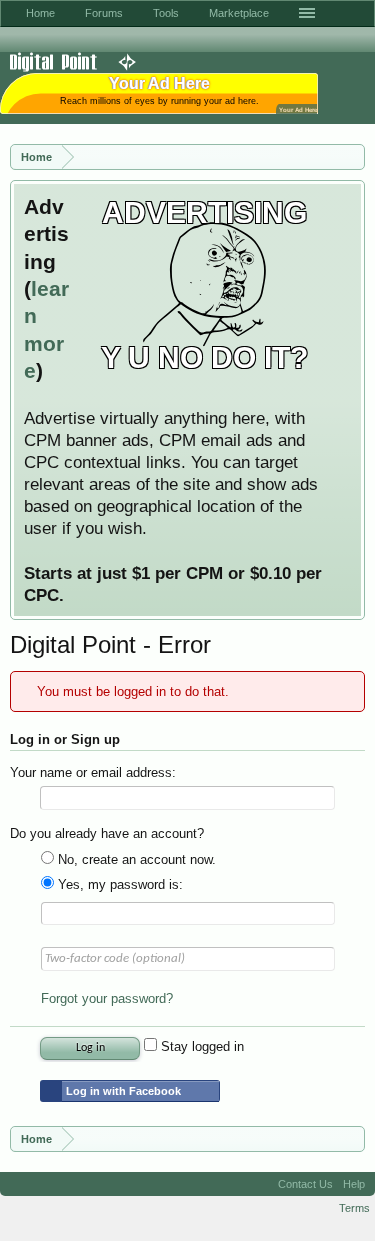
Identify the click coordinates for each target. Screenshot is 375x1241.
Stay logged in (200, 1046)
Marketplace (239, 13)
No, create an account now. (135, 859)
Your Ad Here (298, 109)
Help (354, 1184)
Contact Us (305, 1184)
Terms (354, 1208)
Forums (104, 13)
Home (40, 13)
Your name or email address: (93, 772)
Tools (166, 13)
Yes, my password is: (118, 884)
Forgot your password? (107, 998)
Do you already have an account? (107, 833)
